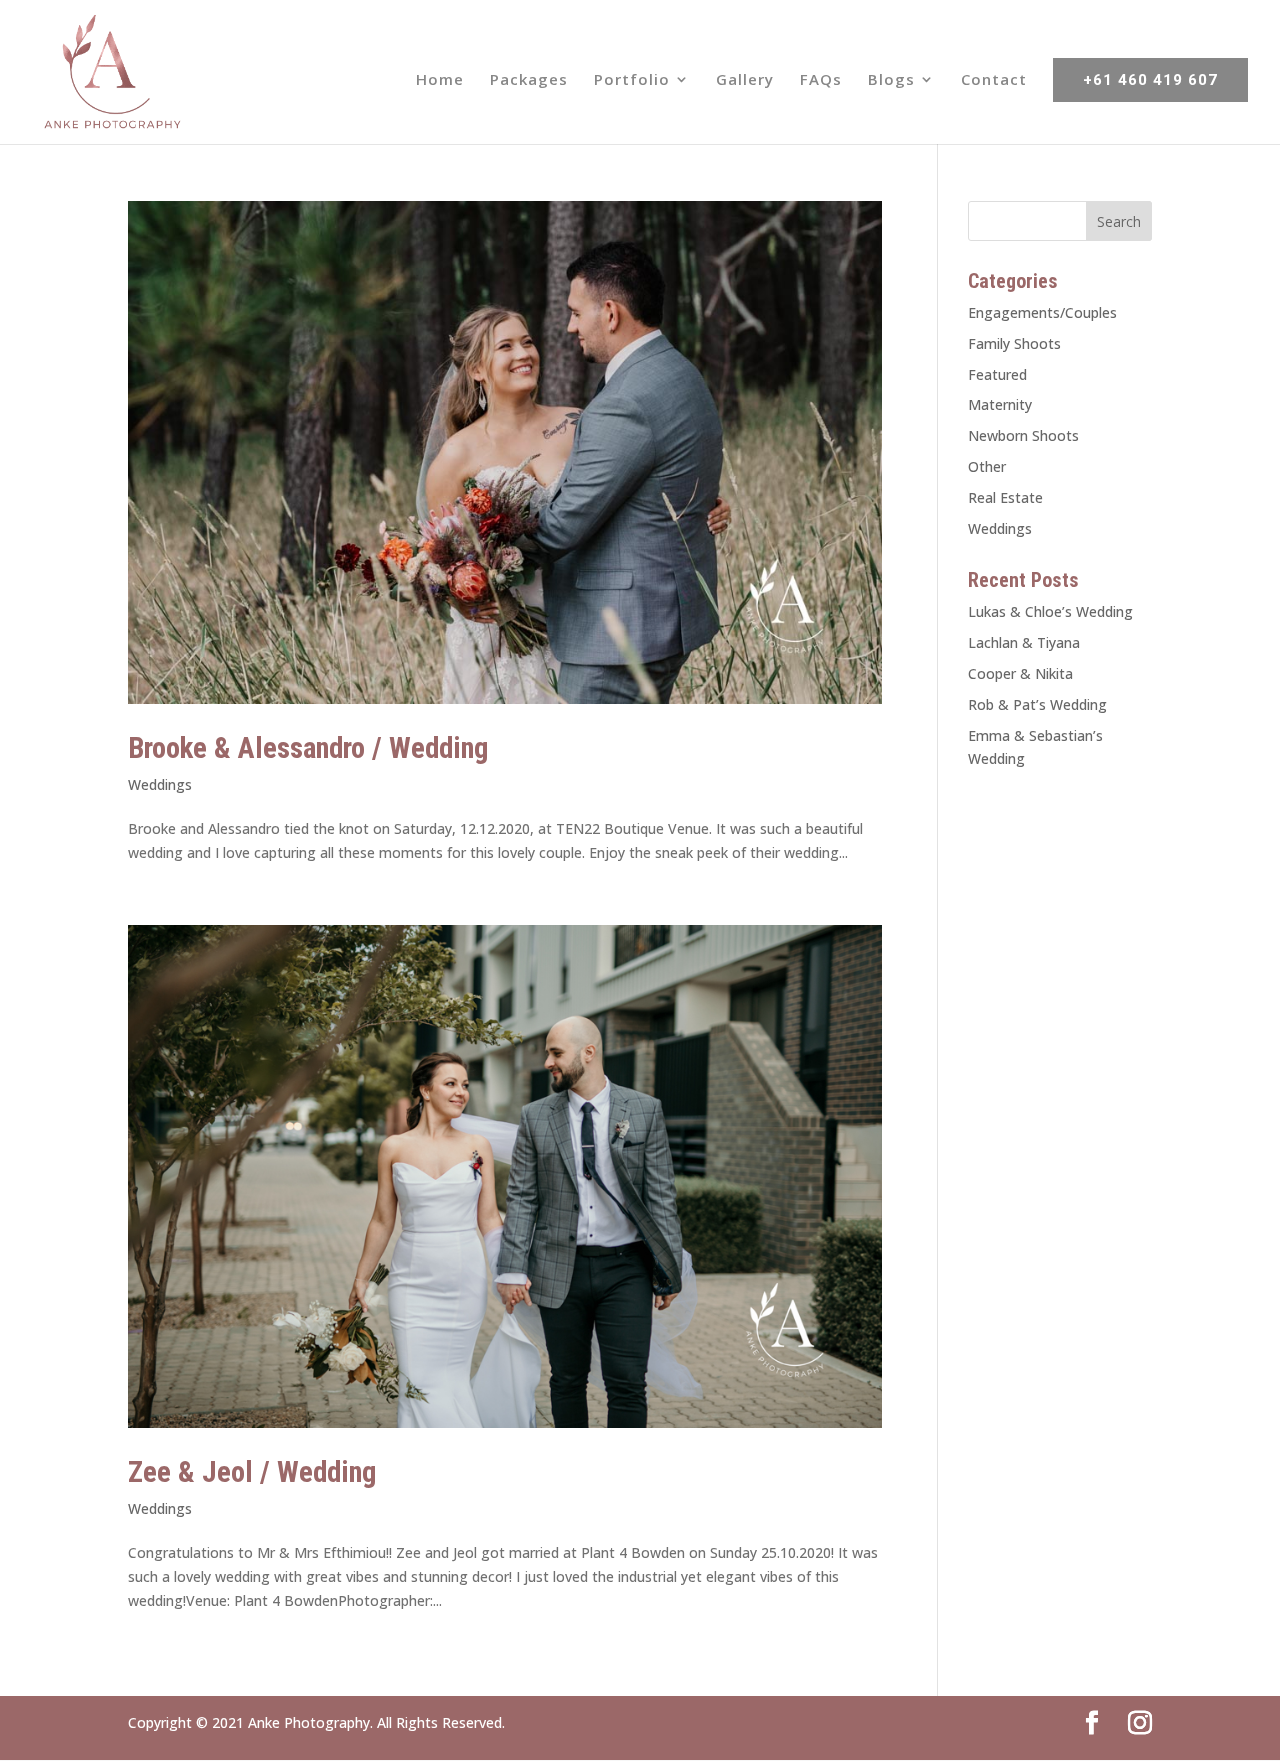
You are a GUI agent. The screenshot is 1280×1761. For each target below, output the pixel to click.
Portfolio (632, 80)
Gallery (745, 80)
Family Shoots (1014, 343)
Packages (529, 80)
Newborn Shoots (1023, 435)
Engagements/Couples (1042, 312)
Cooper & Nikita (1020, 673)
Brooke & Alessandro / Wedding (308, 748)
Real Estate (1005, 497)
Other (987, 466)
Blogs (891, 80)
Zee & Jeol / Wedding (252, 1472)
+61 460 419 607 (1150, 80)
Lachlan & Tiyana (1024, 642)
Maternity (1000, 404)
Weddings (160, 784)
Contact (994, 80)
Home (440, 80)
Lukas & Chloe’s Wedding (1050, 611)
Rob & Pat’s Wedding (1037, 704)
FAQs (821, 80)
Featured (997, 374)
